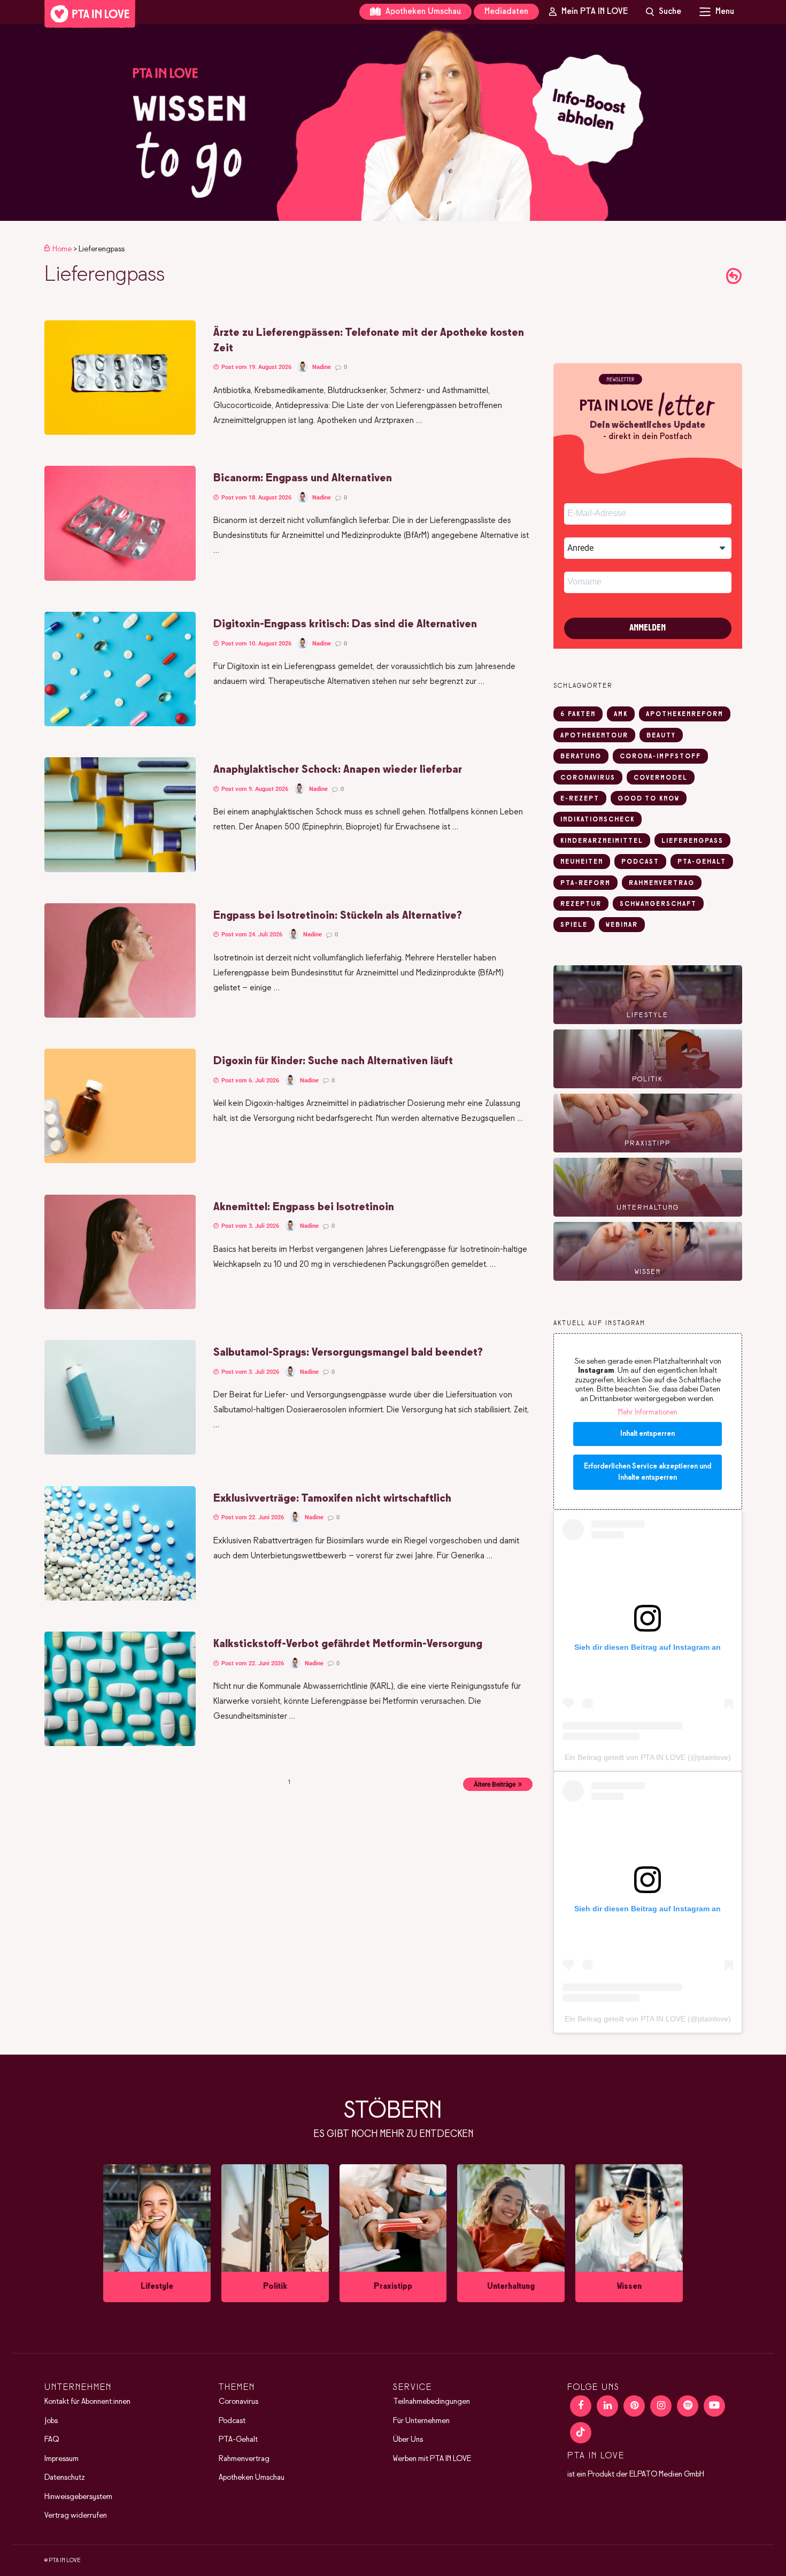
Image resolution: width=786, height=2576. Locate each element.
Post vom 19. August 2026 (256, 367)
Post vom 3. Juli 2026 (249, 1226)
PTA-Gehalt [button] (702, 862)
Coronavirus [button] (588, 778)
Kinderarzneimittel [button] (602, 841)
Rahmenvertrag (244, 2459)
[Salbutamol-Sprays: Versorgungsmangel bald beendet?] (120, 1452)
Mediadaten (506, 11)
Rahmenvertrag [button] (662, 883)
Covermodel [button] (661, 778)
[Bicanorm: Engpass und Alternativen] (120, 579)
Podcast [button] (640, 862)
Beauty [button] (661, 736)
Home (62, 249)
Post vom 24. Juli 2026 (251, 935)
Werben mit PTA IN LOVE (432, 2459)
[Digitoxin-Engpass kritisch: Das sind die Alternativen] (120, 724)
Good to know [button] (649, 799)
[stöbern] (157, 2233)
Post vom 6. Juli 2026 (249, 1081)
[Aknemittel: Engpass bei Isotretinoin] (120, 1307)
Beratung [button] (581, 757)
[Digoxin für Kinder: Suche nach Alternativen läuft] (120, 1161)
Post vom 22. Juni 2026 (252, 1517)
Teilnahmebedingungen (431, 2402)
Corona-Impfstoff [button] (660, 757)
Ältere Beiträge (495, 1785)
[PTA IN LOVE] (90, 14)
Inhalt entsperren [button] (648, 1434)
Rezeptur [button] (581, 904)
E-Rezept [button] (580, 799)
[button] (393, 122)
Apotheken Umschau (422, 11)
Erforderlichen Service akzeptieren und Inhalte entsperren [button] (648, 1472)
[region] (393, 122)
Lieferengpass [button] (692, 841)
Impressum (61, 2459)
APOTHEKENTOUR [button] (594, 736)
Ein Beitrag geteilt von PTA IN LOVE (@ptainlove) (648, 1757)
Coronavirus (238, 2402)
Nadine (322, 367)
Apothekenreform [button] (685, 714)
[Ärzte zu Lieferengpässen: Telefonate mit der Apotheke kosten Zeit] (120, 433)
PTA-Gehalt (238, 2440)
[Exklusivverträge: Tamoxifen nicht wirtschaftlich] (120, 1598)
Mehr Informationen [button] (648, 1413)
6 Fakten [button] (578, 714)
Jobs (51, 2421)
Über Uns (408, 2440)
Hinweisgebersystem (78, 2497)
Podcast (232, 2421)
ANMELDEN (648, 628)
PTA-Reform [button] (585, 883)
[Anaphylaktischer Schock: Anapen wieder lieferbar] (120, 870)
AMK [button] (621, 714)
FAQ (52, 2440)
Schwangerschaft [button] (658, 904)
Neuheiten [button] (582, 862)
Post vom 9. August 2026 (254, 789)
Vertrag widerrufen (76, 2516)
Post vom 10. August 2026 (256, 644)
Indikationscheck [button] (598, 820)
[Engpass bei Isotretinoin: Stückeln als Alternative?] (120, 1016)
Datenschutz (65, 2478)
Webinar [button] (622, 925)
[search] (664, 12)
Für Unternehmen (421, 2421)
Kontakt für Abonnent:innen (87, 2402)
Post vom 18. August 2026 (256, 498)
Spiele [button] (574, 925)
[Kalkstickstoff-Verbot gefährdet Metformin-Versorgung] (120, 1744)
